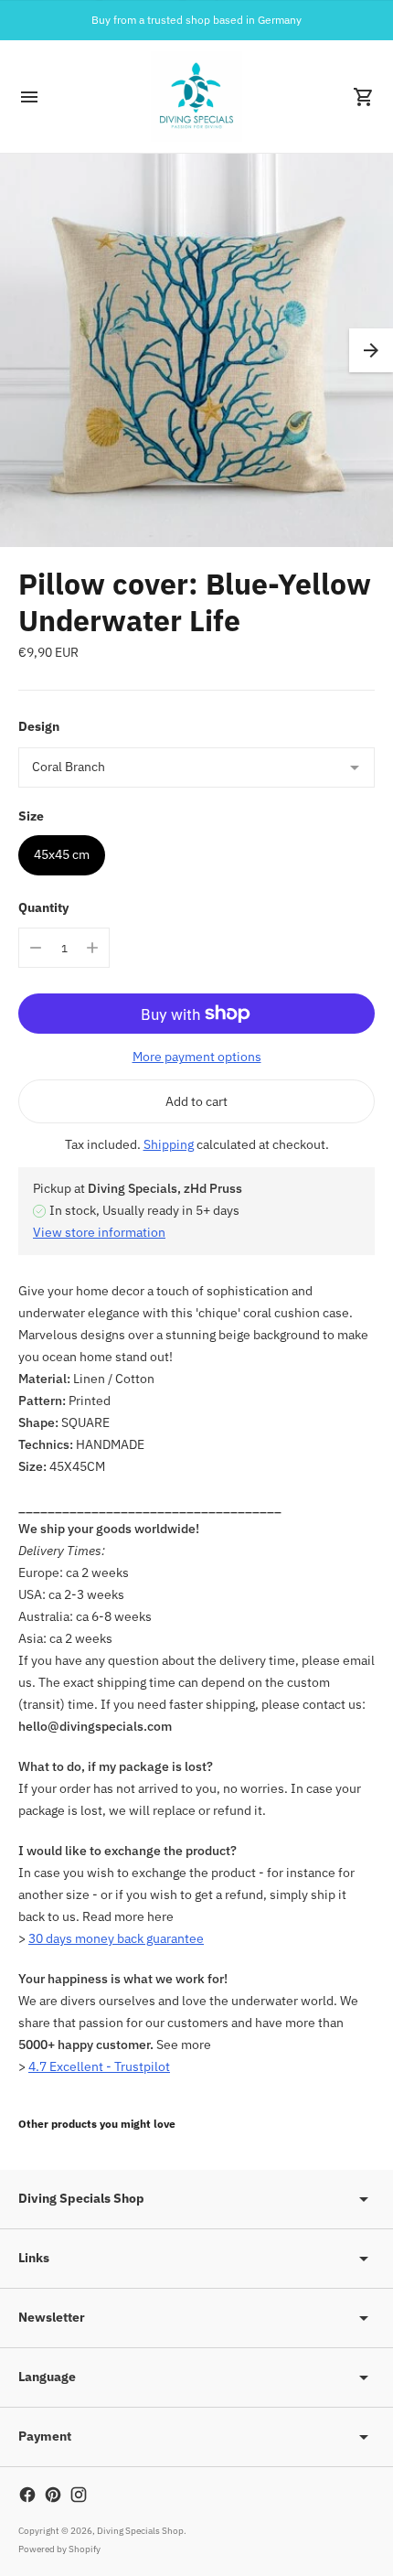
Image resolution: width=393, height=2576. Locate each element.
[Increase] (92, 948)
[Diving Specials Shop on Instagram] (79, 2495)
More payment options (197, 1057)
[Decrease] (36, 948)
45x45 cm (62, 854)
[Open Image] (196, 350)
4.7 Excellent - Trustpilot (99, 2066)
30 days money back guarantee (116, 1938)
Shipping (169, 1144)
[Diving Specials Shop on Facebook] (27, 2495)
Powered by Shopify (59, 2549)
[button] (371, 350)
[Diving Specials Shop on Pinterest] (53, 2495)
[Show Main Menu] (29, 97)
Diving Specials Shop (140, 2531)
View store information (99, 1232)
